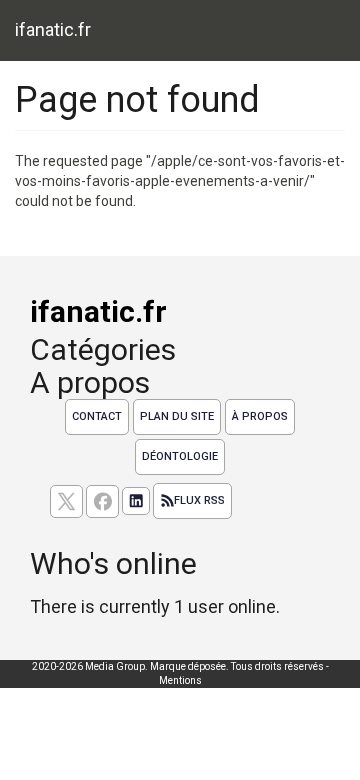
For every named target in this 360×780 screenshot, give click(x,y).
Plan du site (177, 416)
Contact (97, 416)
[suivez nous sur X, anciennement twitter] (66, 501)
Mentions (180, 680)
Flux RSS (199, 500)
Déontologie (180, 456)
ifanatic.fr (53, 29)
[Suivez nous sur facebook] (102, 501)
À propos (260, 416)
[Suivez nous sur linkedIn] (136, 501)
